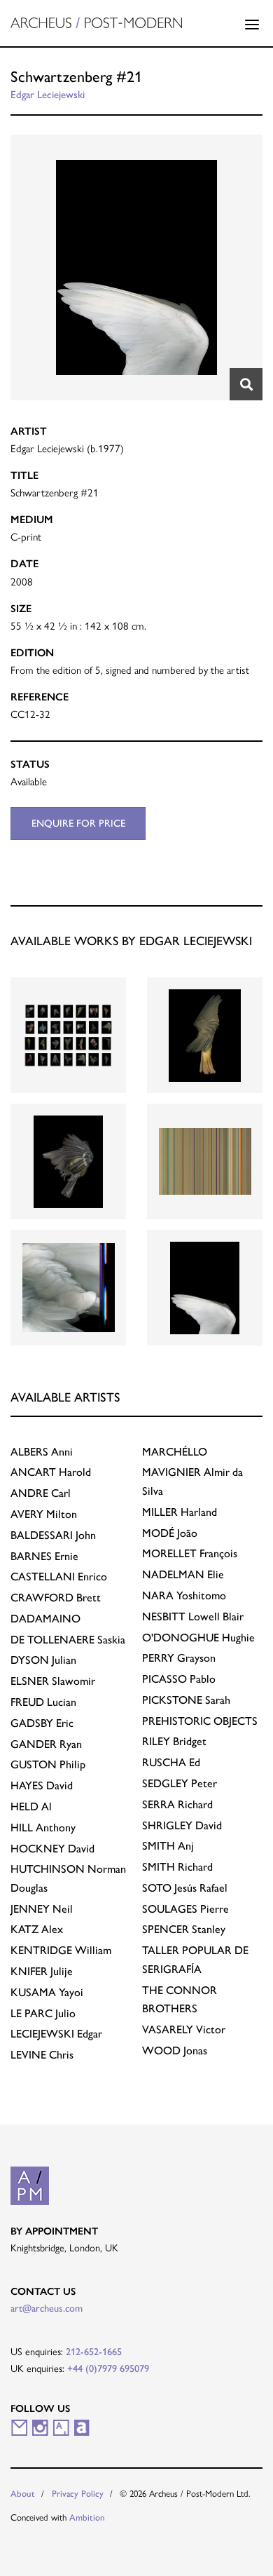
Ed (171, 1762)
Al (31, 1806)
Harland (180, 1512)
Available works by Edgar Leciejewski (131, 941)
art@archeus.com (47, 2308)
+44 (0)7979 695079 (108, 2368)
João (170, 1533)
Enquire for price (78, 823)
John (53, 1535)
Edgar (56, 2034)
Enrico (59, 1577)
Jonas (175, 2050)
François (190, 1553)
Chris (42, 2055)
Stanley (184, 1929)
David (42, 1785)
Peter (180, 1783)
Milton (44, 1514)
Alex (37, 1929)
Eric (42, 1723)
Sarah (186, 1700)
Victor (184, 2029)
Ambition (87, 2517)
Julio (43, 2013)
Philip (48, 1764)
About (23, 2494)
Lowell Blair (193, 1616)
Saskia (68, 1640)
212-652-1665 (94, 2352)
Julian (43, 1660)
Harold (51, 1472)
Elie (183, 1574)
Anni (42, 1452)
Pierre (185, 1909)
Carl (41, 1493)
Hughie (198, 1638)
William (61, 1950)
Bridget (174, 1741)
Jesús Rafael (185, 1888)
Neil (42, 1909)
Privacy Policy (78, 2494)
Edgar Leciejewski (48, 95)
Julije (42, 1971)
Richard (177, 1804)
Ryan (46, 1744)
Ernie (44, 1556)
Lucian (43, 1702)
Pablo (179, 1679)
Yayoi (47, 1992)
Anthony (43, 1828)
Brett (56, 1598)
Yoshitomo (184, 1595)
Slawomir (53, 1681)
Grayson (179, 1658)
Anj (168, 1846)
